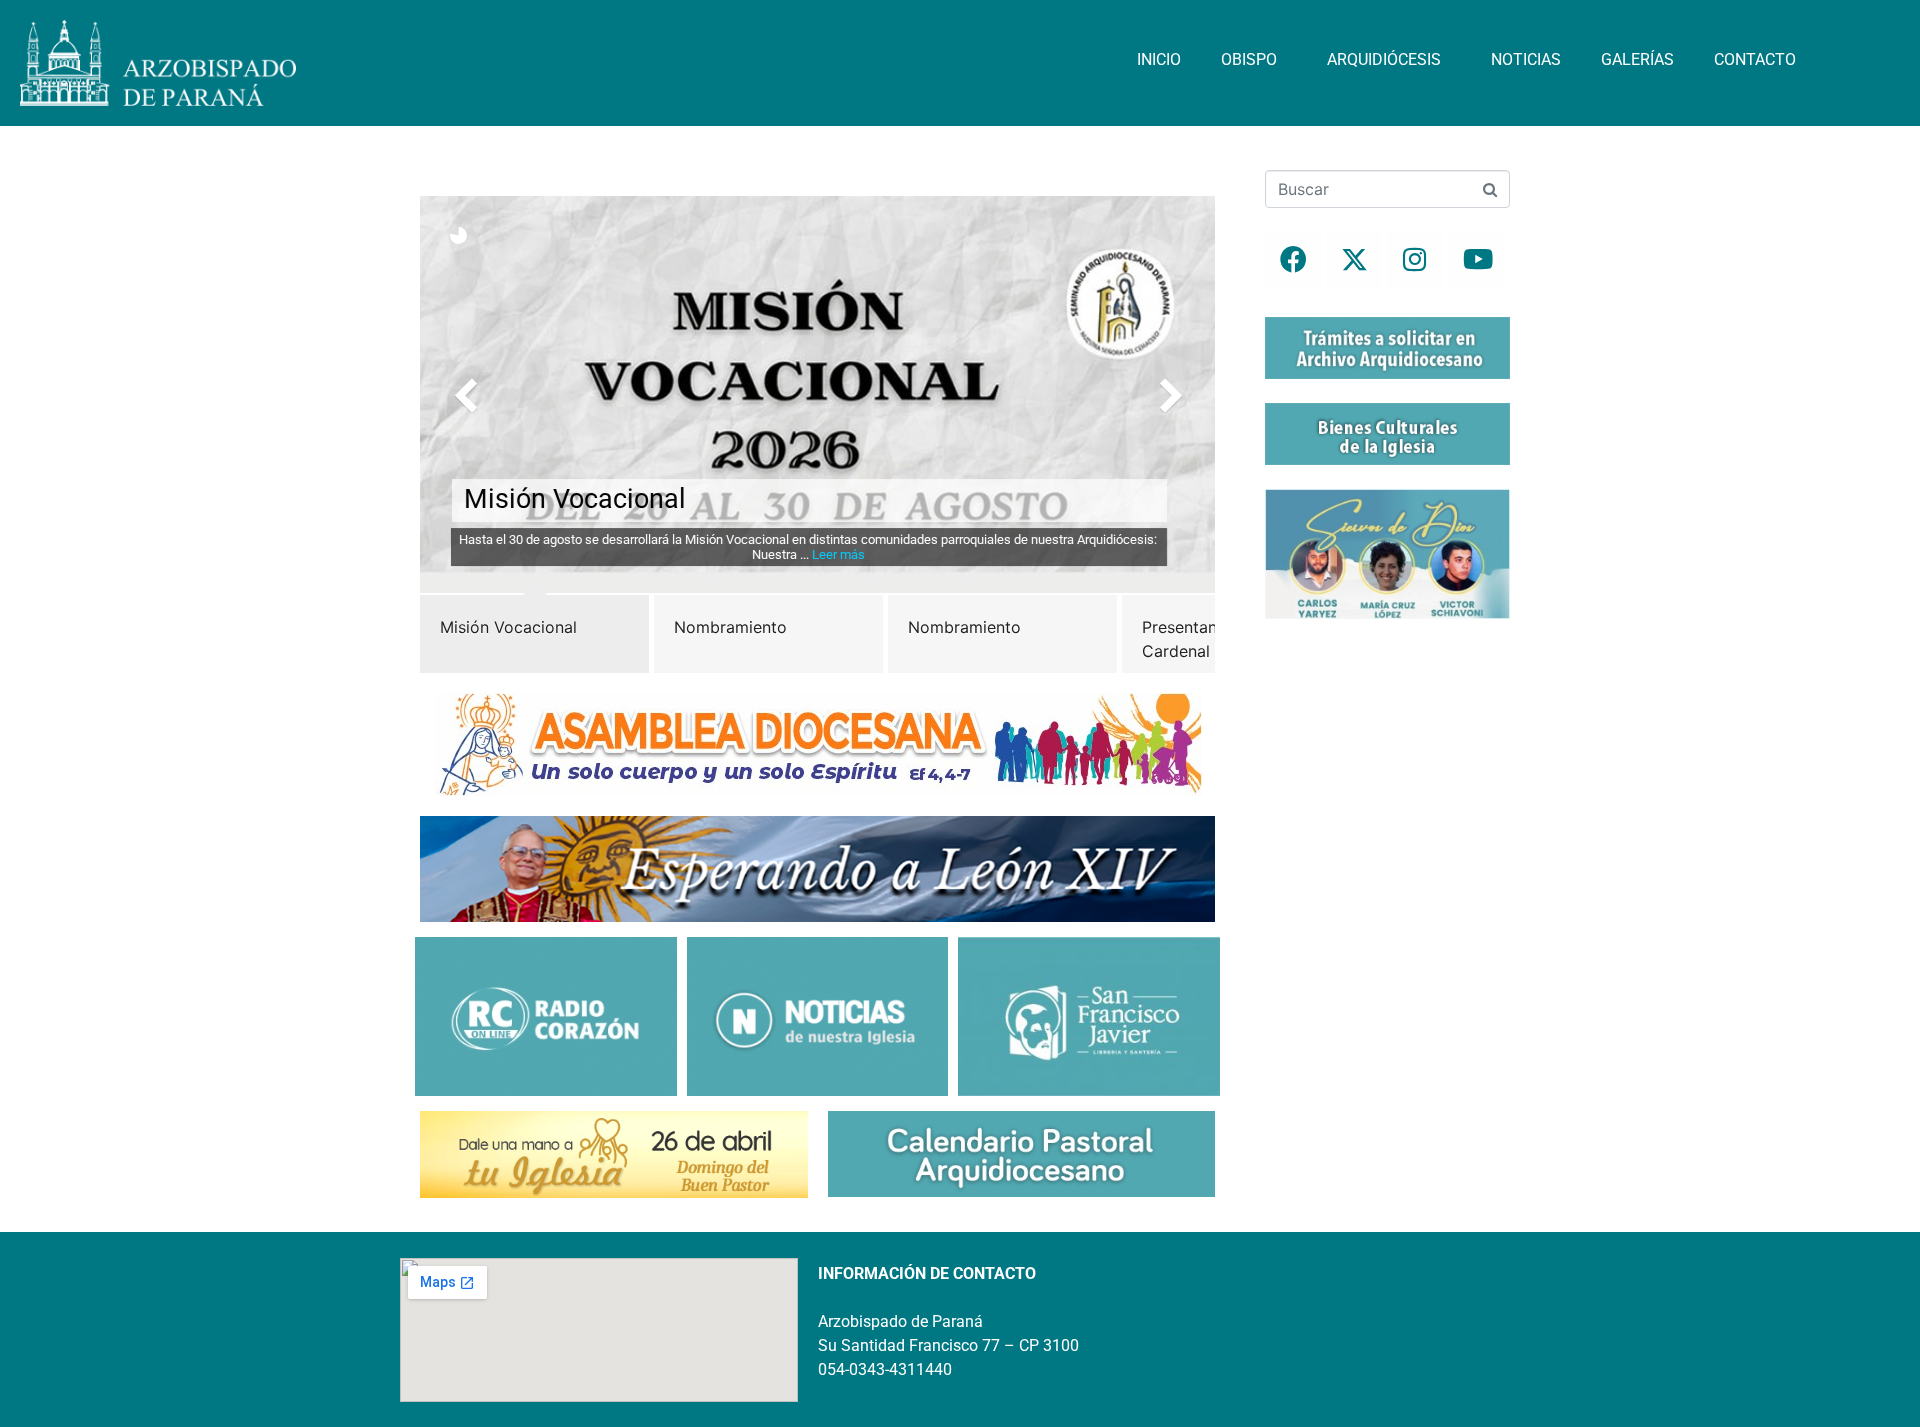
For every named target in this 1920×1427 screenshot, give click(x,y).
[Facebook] (1293, 260)
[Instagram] (1415, 260)
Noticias (1526, 59)
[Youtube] (1476, 260)
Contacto (1755, 59)
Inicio (1159, 59)
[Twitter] (1354, 260)
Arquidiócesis (1384, 59)
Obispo (1249, 59)
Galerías (1637, 59)
